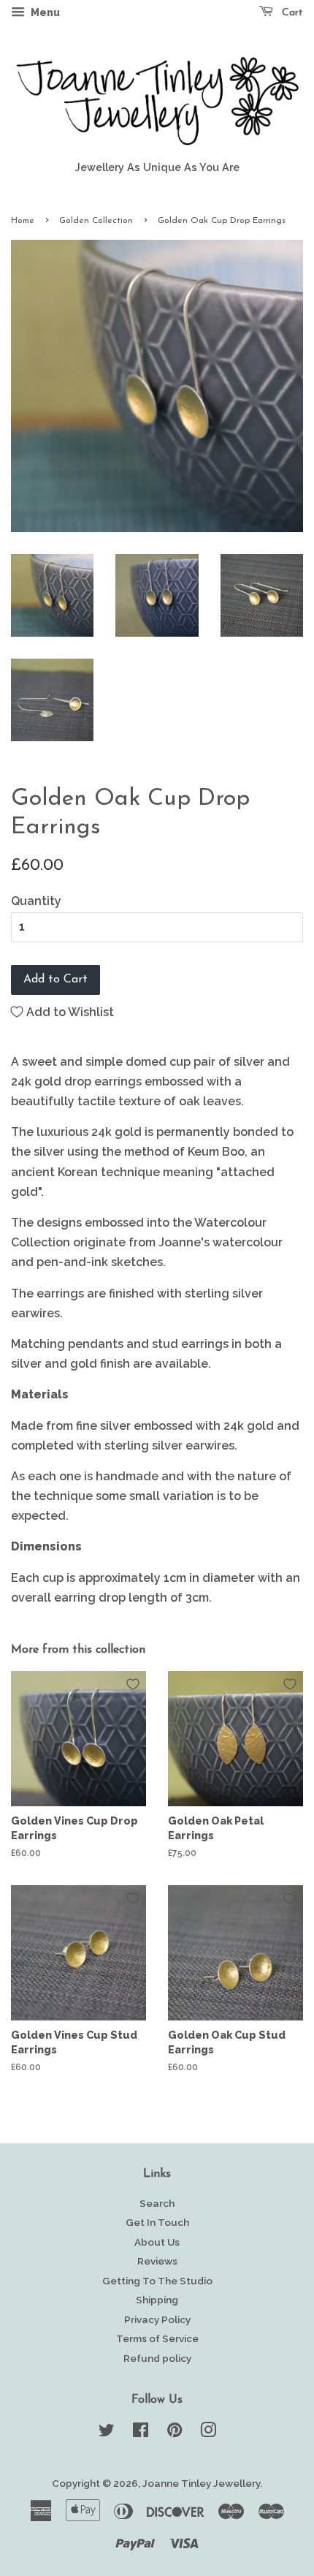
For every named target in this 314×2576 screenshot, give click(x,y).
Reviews (157, 2261)
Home (23, 221)
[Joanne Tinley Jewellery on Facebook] (141, 2433)
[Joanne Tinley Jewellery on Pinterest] (175, 2433)
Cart (291, 13)
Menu (44, 12)
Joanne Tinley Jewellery (201, 2483)
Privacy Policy (157, 2319)
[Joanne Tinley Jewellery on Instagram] (208, 2433)
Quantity (36, 901)
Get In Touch (157, 2222)
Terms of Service (157, 2338)
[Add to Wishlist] (133, 1684)
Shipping (157, 2300)
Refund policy (157, 2358)
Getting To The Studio (157, 2281)
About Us (157, 2242)
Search (157, 2203)
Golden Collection (96, 221)
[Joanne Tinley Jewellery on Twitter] (107, 2433)
